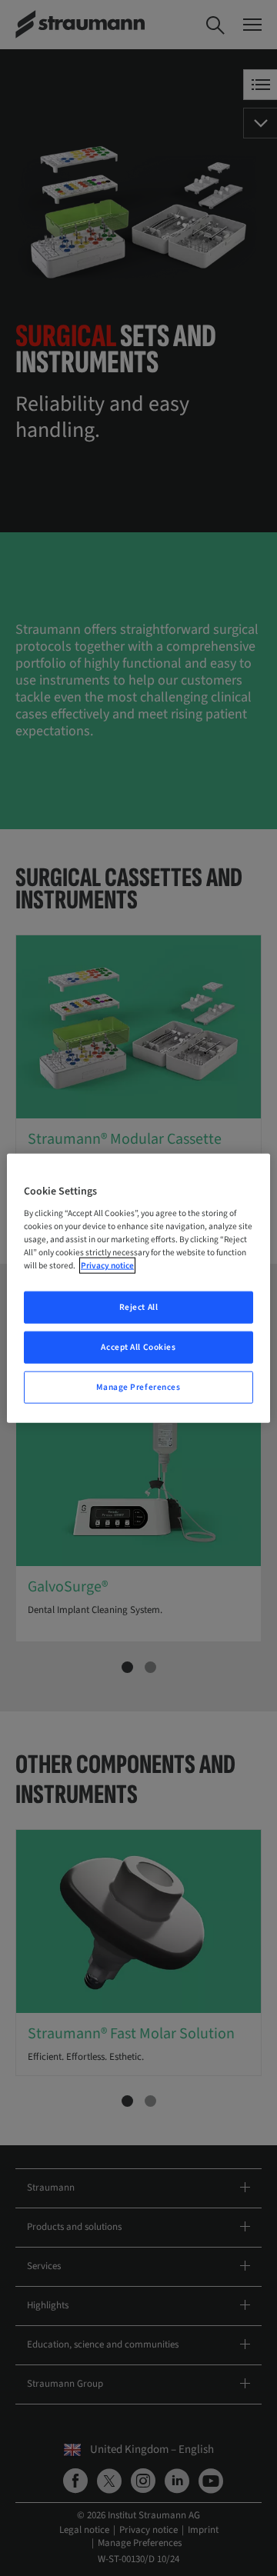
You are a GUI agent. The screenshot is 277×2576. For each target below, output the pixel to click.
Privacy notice (107, 1266)
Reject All (139, 1307)
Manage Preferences (138, 1387)
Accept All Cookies (138, 1347)
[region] (138, 1288)
